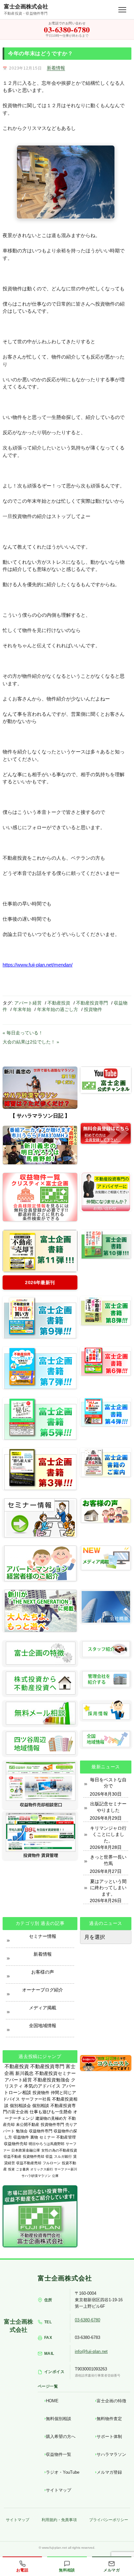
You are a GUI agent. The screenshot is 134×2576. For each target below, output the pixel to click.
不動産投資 (59, 1003)
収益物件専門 (41, 2131)
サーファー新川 (66, 2169)
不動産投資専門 (92, 1003)
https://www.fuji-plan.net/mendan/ (38, 965)
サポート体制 (109, 2437)
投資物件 (93, 1009)
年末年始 (22, 1009)
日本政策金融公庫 (26, 2150)
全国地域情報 (43, 2026)
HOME (52, 2401)
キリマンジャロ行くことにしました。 (108, 1834)
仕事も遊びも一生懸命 (51, 2112)
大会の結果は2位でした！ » (31, 1042)
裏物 (34, 2137)
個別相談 (41, 2106)
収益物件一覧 (59, 2454)
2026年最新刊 (40, 1282)
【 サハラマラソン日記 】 (40, 1116)
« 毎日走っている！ (23, 1033)
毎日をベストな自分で (108, 1783)
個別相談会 (20, 2106)
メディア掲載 (43, 2008)
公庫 (55, 2176)
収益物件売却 (16, 2144)
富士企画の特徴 (111, 2401)
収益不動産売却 (29, 2163)
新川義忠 (24, 2073)
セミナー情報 (43, 1936)
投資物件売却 (33, 2156)
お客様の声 (43, 1972)
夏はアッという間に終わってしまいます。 (108, 1888)
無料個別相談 (59, 2419)
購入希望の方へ (61, 2437)
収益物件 (21, 2137)
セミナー (47, 2137)
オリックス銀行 (42, 2169)
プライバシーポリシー (109, 2520)
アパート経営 (28, 1003)
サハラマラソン (111, 2454)
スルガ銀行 (63, 2156)
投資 (11, 2169)
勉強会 (22, 2131)
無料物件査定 (109, 2419)
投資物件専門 (52, 2125)
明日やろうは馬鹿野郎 (47, 2144)
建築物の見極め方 (51, 2118)
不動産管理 (66, 2137)
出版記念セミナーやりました (108, 1807)
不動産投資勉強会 (51, 2080)
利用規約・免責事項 (59, 2520)
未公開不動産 (28, 2125)
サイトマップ (59, 2490)
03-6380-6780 (87, 2320)
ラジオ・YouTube (63, 2472)
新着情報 (56, 68)
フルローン (52, 2163)
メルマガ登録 (109, 2472)
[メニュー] (122, 10)
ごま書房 (22, 2169)
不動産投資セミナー (55, 2073)
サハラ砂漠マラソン (36, 2176)
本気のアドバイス (42, 2086)
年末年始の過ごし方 (58, 1009)
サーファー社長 (36, 2099)
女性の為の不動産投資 (59, 2150)
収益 (49, 2156)
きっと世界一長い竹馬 (108, 1860)
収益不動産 (13, 2156)
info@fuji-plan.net (91, 2351)
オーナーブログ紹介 (43, 1990)
